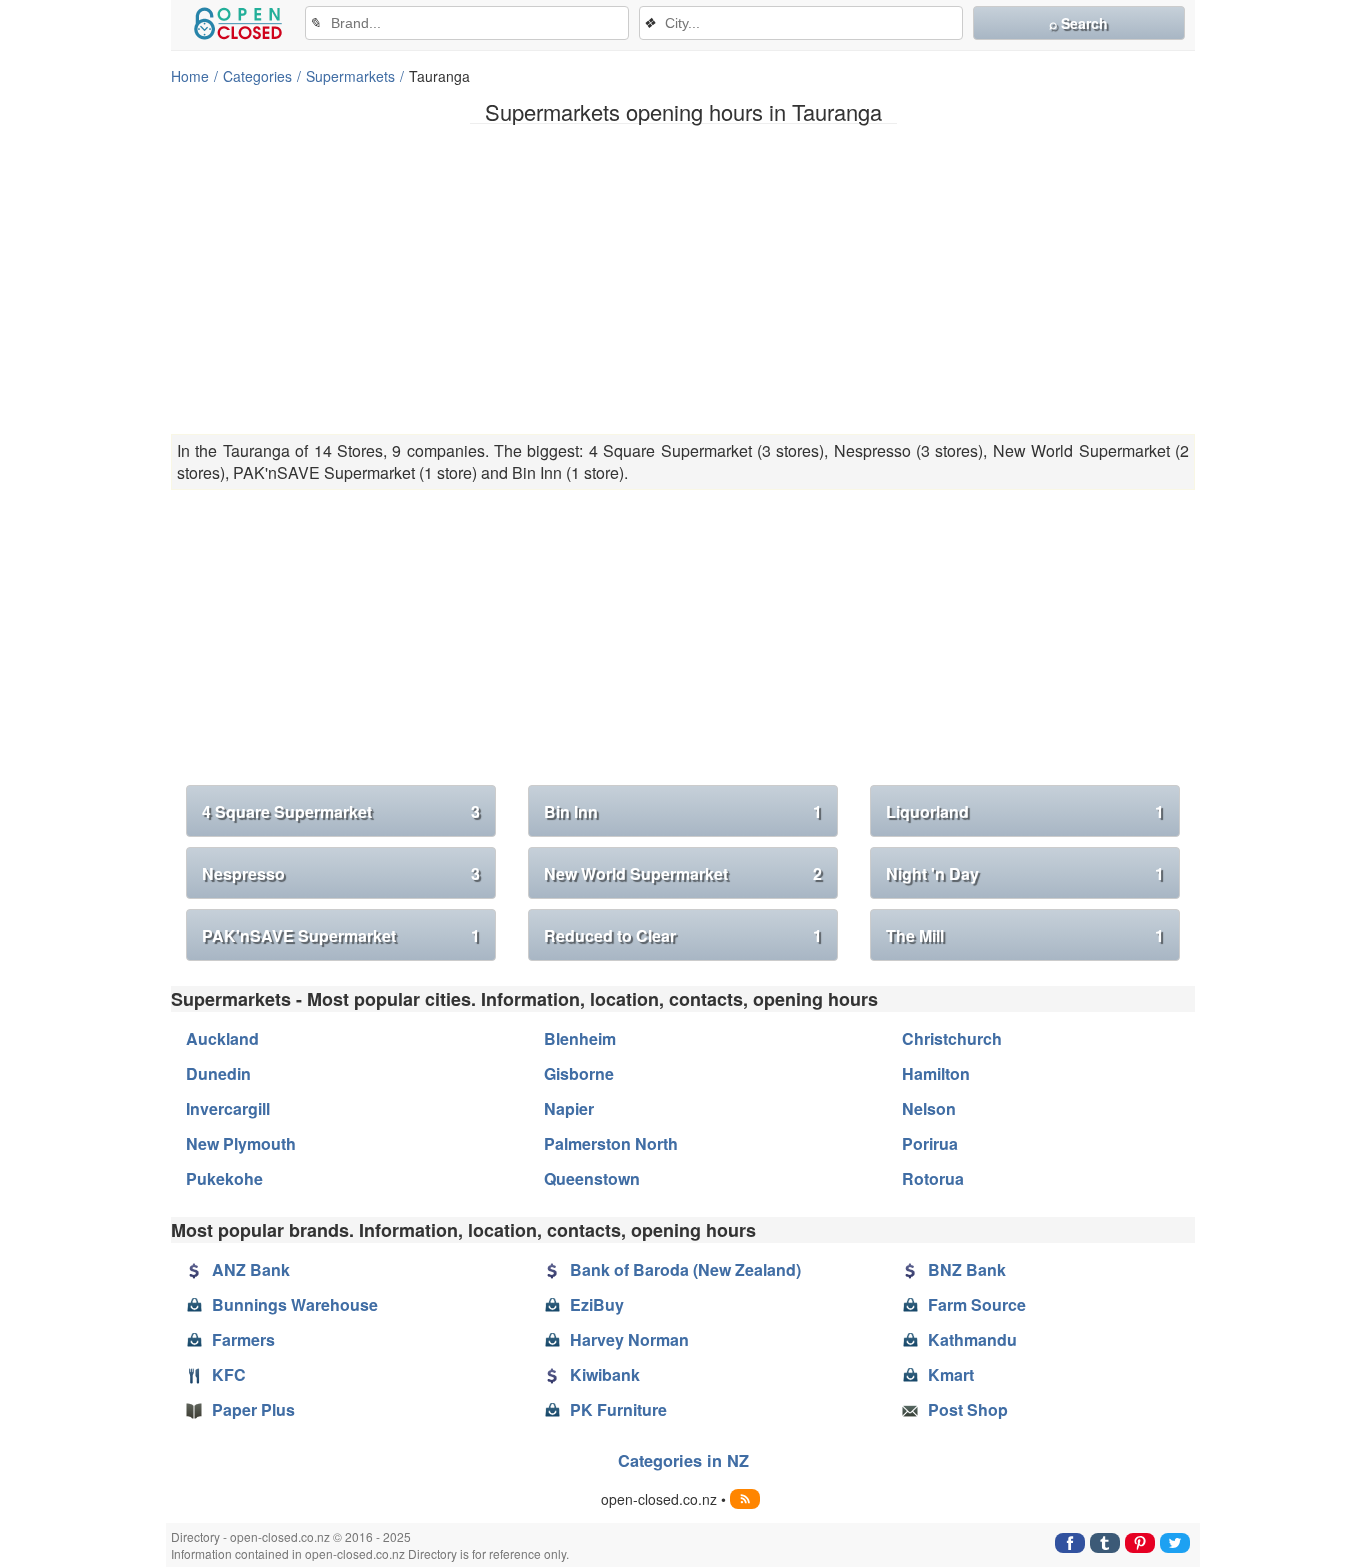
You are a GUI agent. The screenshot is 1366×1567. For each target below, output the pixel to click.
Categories (257, 76)
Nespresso (341, 873)
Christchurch (952, 1038)
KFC (229, 1374)
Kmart (951, 1374)
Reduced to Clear (683, 935)
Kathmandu (972, 1339)
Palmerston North (611, 1143)
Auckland (222, 1038)
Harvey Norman (629, 1339)
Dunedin (218, 1073)
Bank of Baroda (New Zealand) (685, 1269)
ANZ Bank (251, 1269)
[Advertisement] (683, 279)
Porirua (930, 1143)
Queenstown (592, 1178)
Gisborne (579, 1073)
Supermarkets (350, 76)
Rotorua (933, 1178)
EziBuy (597, 1304)
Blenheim (580, 1038)
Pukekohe (224, 1178)
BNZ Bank (967, 1269)
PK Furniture (618, 1409)
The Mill (1025, 935)
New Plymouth (241, 1143)
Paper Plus (253, 1409)
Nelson (929, 1108)
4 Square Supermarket (341, 811)
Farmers (243, 1339)
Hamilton (936, 1073)
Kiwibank (605, 1374)
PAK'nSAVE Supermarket (341, 935)
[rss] (745, 1499)
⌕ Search (1078, 23)
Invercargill (228, 1108)
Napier (569, 1108)
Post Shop (968, 1409)
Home (190, 76)
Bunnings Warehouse (295, 1304)
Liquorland (1025, 811)
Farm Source (977, 1304)
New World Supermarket (683, 873)
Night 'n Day (1025, 873)
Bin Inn (683, 811)
